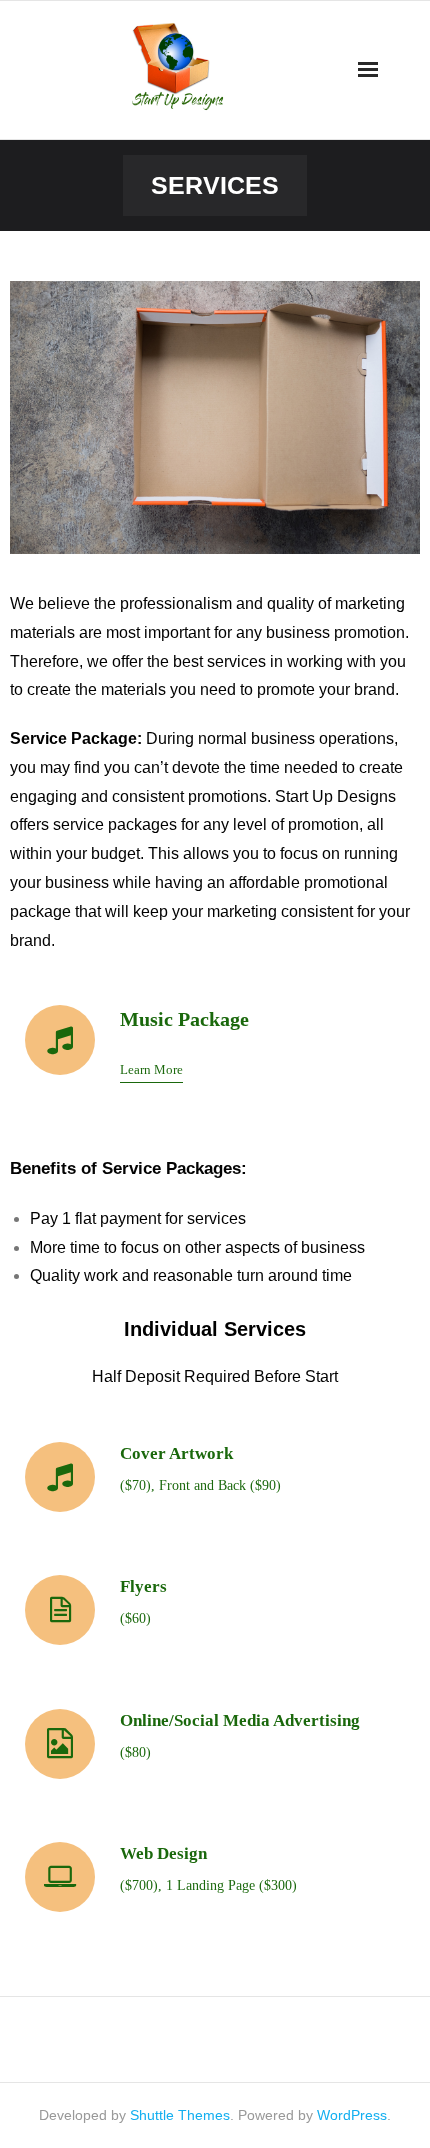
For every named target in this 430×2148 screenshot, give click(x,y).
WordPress (352, 2115)
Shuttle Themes (180, 2115)
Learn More (151, 1069)
